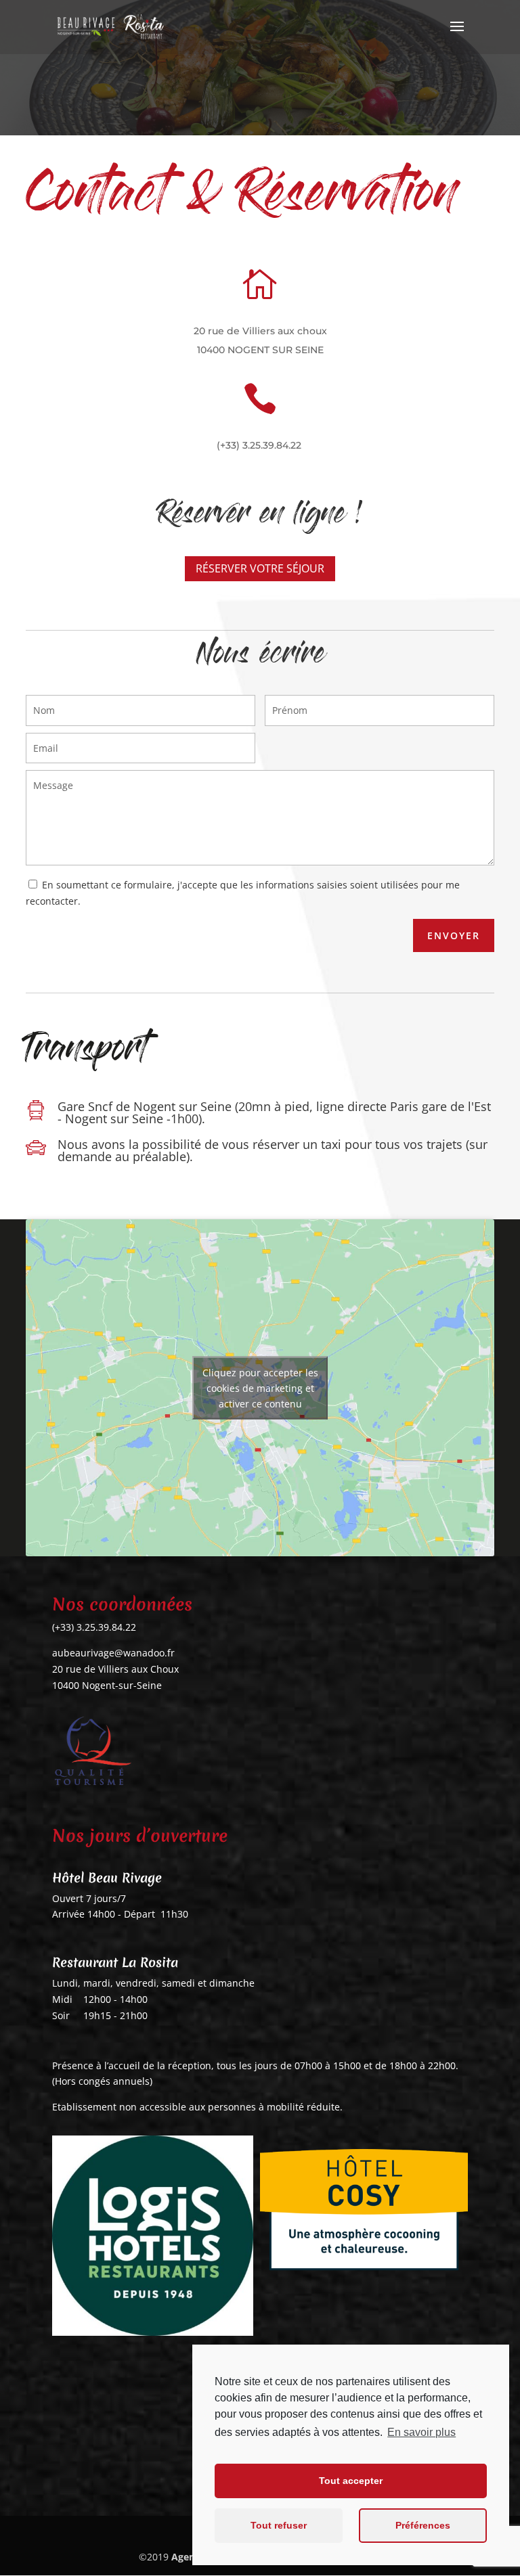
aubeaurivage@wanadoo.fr (113, 1653)
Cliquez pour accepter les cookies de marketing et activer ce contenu (260, 1387)
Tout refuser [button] (279, 2525)
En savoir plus (421, 2432)
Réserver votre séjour (260, 568)
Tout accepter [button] (351, 2481)
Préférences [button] (423, 2525)
